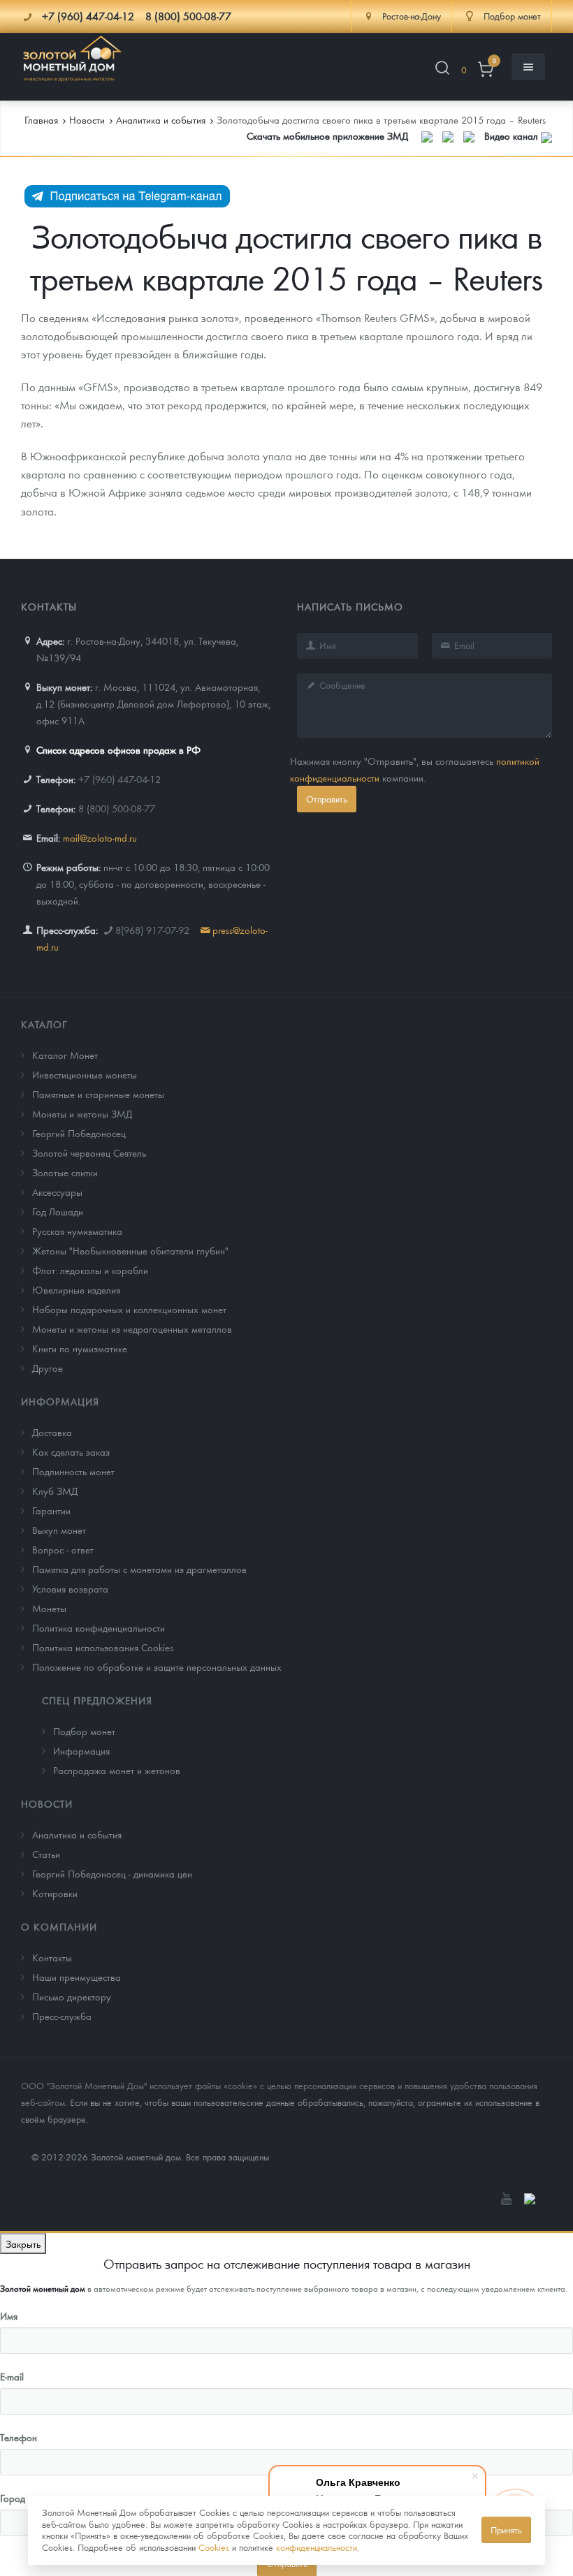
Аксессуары (57, 1192)
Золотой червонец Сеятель (89, 1152)
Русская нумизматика (77, 1231)
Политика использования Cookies (103, 1647)
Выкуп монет (59, 1530)
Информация (60, 1401)
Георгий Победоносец (79, 1133)
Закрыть (23, 2244)
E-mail (12, 2376)
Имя (9, 2315)
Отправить (327, 799)
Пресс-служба (62, 2016)
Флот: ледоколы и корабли (90, 1270)
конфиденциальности (317, 2547)
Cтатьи (46, 1854)
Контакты (52, 1957)
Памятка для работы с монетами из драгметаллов (139, 1569)
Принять (506, 2530)
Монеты (49, 1608)
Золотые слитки (65, 1172)
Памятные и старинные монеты (98, 1094)
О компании (59, 1926)
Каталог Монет (65, 1055)
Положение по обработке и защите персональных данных (157, 1667)
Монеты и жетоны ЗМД (82, 1113)
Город (13, 2498)
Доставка (52, 1432)
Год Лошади (58, 1211)
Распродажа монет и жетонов (117, 1770)
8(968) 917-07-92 (152, 930)
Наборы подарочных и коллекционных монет (129, 1309)
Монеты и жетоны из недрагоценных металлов (132, 1329)
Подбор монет (84, 1731)
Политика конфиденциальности (99, 1627)
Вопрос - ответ (63, 1549)
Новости (47, 1803)
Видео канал (513, 136)
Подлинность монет (73, 1471)
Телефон (19, 2437)
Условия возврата (70, 1588)
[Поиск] (442, 70)
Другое (48, 1368)
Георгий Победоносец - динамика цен (112, 1873)
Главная (41, 119)
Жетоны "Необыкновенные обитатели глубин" (130, 1250)
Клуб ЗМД (55, 1491)
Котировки (55, 1893)
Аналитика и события (77, 1834)
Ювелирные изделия (76, 1289)
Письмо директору (72, 1996)
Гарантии (51, 1510)
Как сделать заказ (71, 1451)
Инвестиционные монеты (85, 1074)
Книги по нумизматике (80, 1348)
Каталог (44, 1024)
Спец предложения (97, 1700)
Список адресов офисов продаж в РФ (118, 749)
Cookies (214, 2547)
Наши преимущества (77, 1977)
